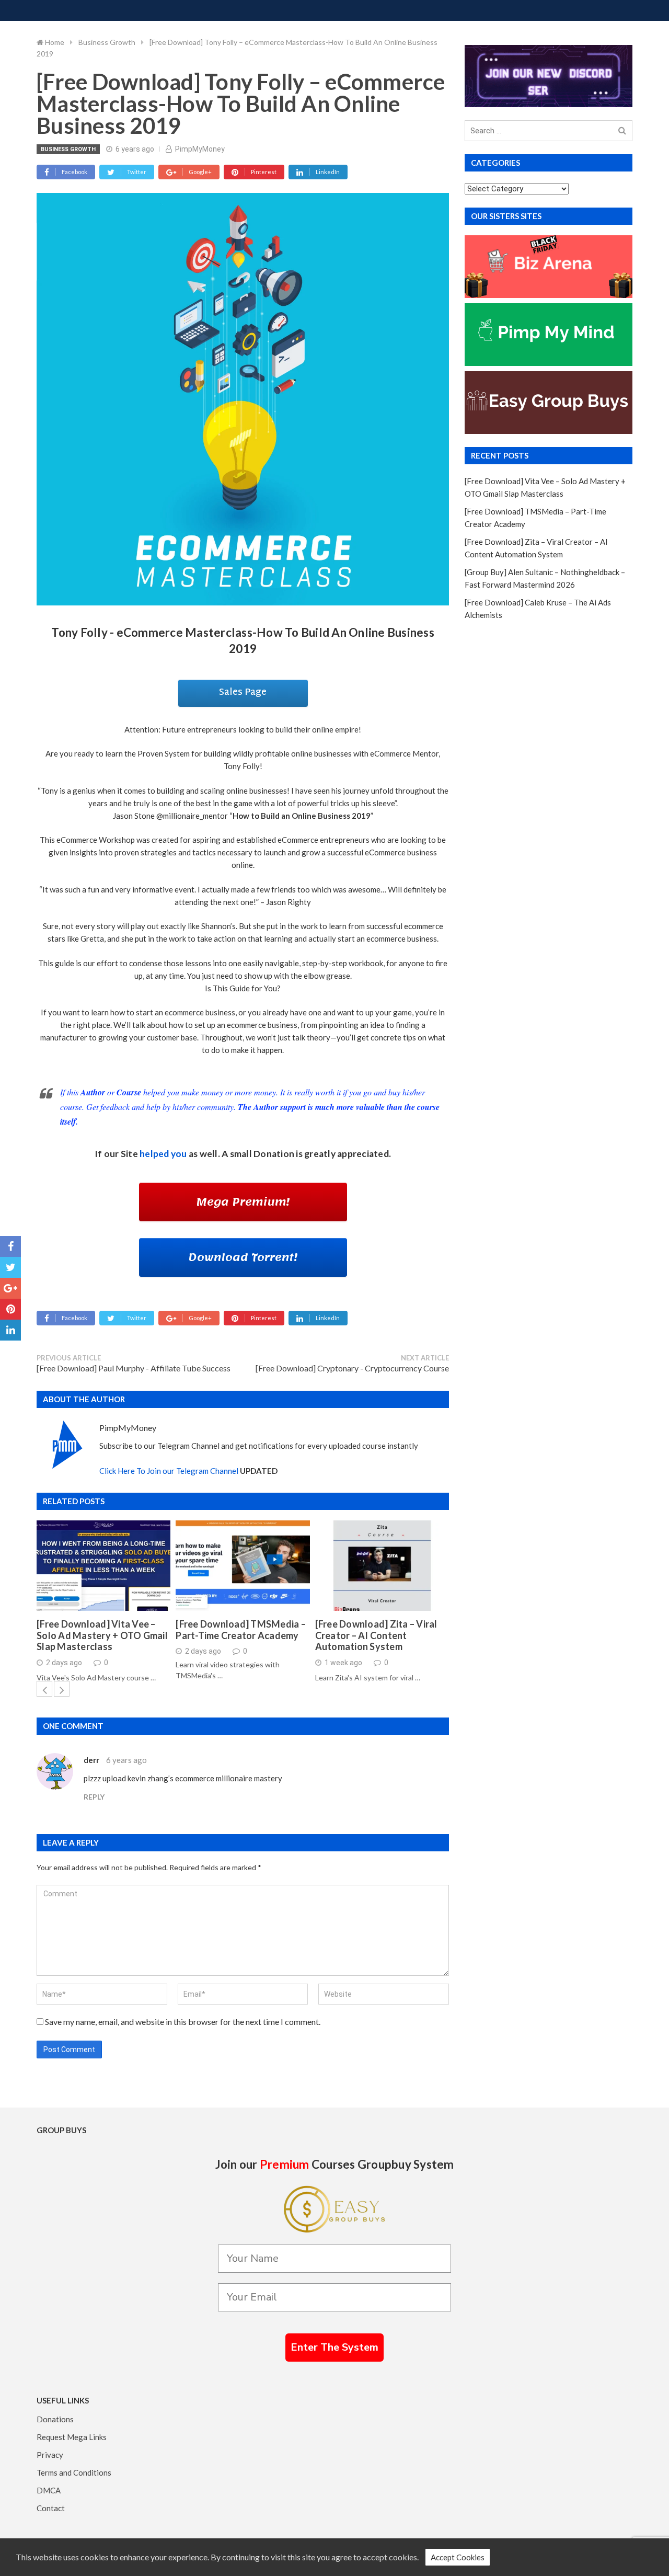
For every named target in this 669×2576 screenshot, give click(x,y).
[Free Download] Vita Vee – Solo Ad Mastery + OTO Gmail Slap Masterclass (102, 1635)
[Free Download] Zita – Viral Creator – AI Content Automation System (376, 1635)
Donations (55, 2419)
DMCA (49, 2490)
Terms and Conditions (74, 2472)
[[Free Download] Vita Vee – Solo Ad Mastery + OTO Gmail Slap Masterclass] (103, 1566)
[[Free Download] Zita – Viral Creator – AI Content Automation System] (382, 1566)
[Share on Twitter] (10, 1267)
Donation (274, 1154)
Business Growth (68, 149)
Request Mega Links (72, 2437)
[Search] (622, 131)
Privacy (50, 2455)
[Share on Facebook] (10, 1246)
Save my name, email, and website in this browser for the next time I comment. (183, 2022)
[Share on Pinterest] (10, 1309)
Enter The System (334, 2347)
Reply (94, 1797)
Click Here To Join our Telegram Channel (169, 1471)
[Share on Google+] (10, 1288)
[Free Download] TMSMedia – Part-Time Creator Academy (241, 1630)
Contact (51, 2508)
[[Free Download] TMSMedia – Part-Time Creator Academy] (243, 1566)
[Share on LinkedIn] (10, 1330)
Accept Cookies (458, 2557)
